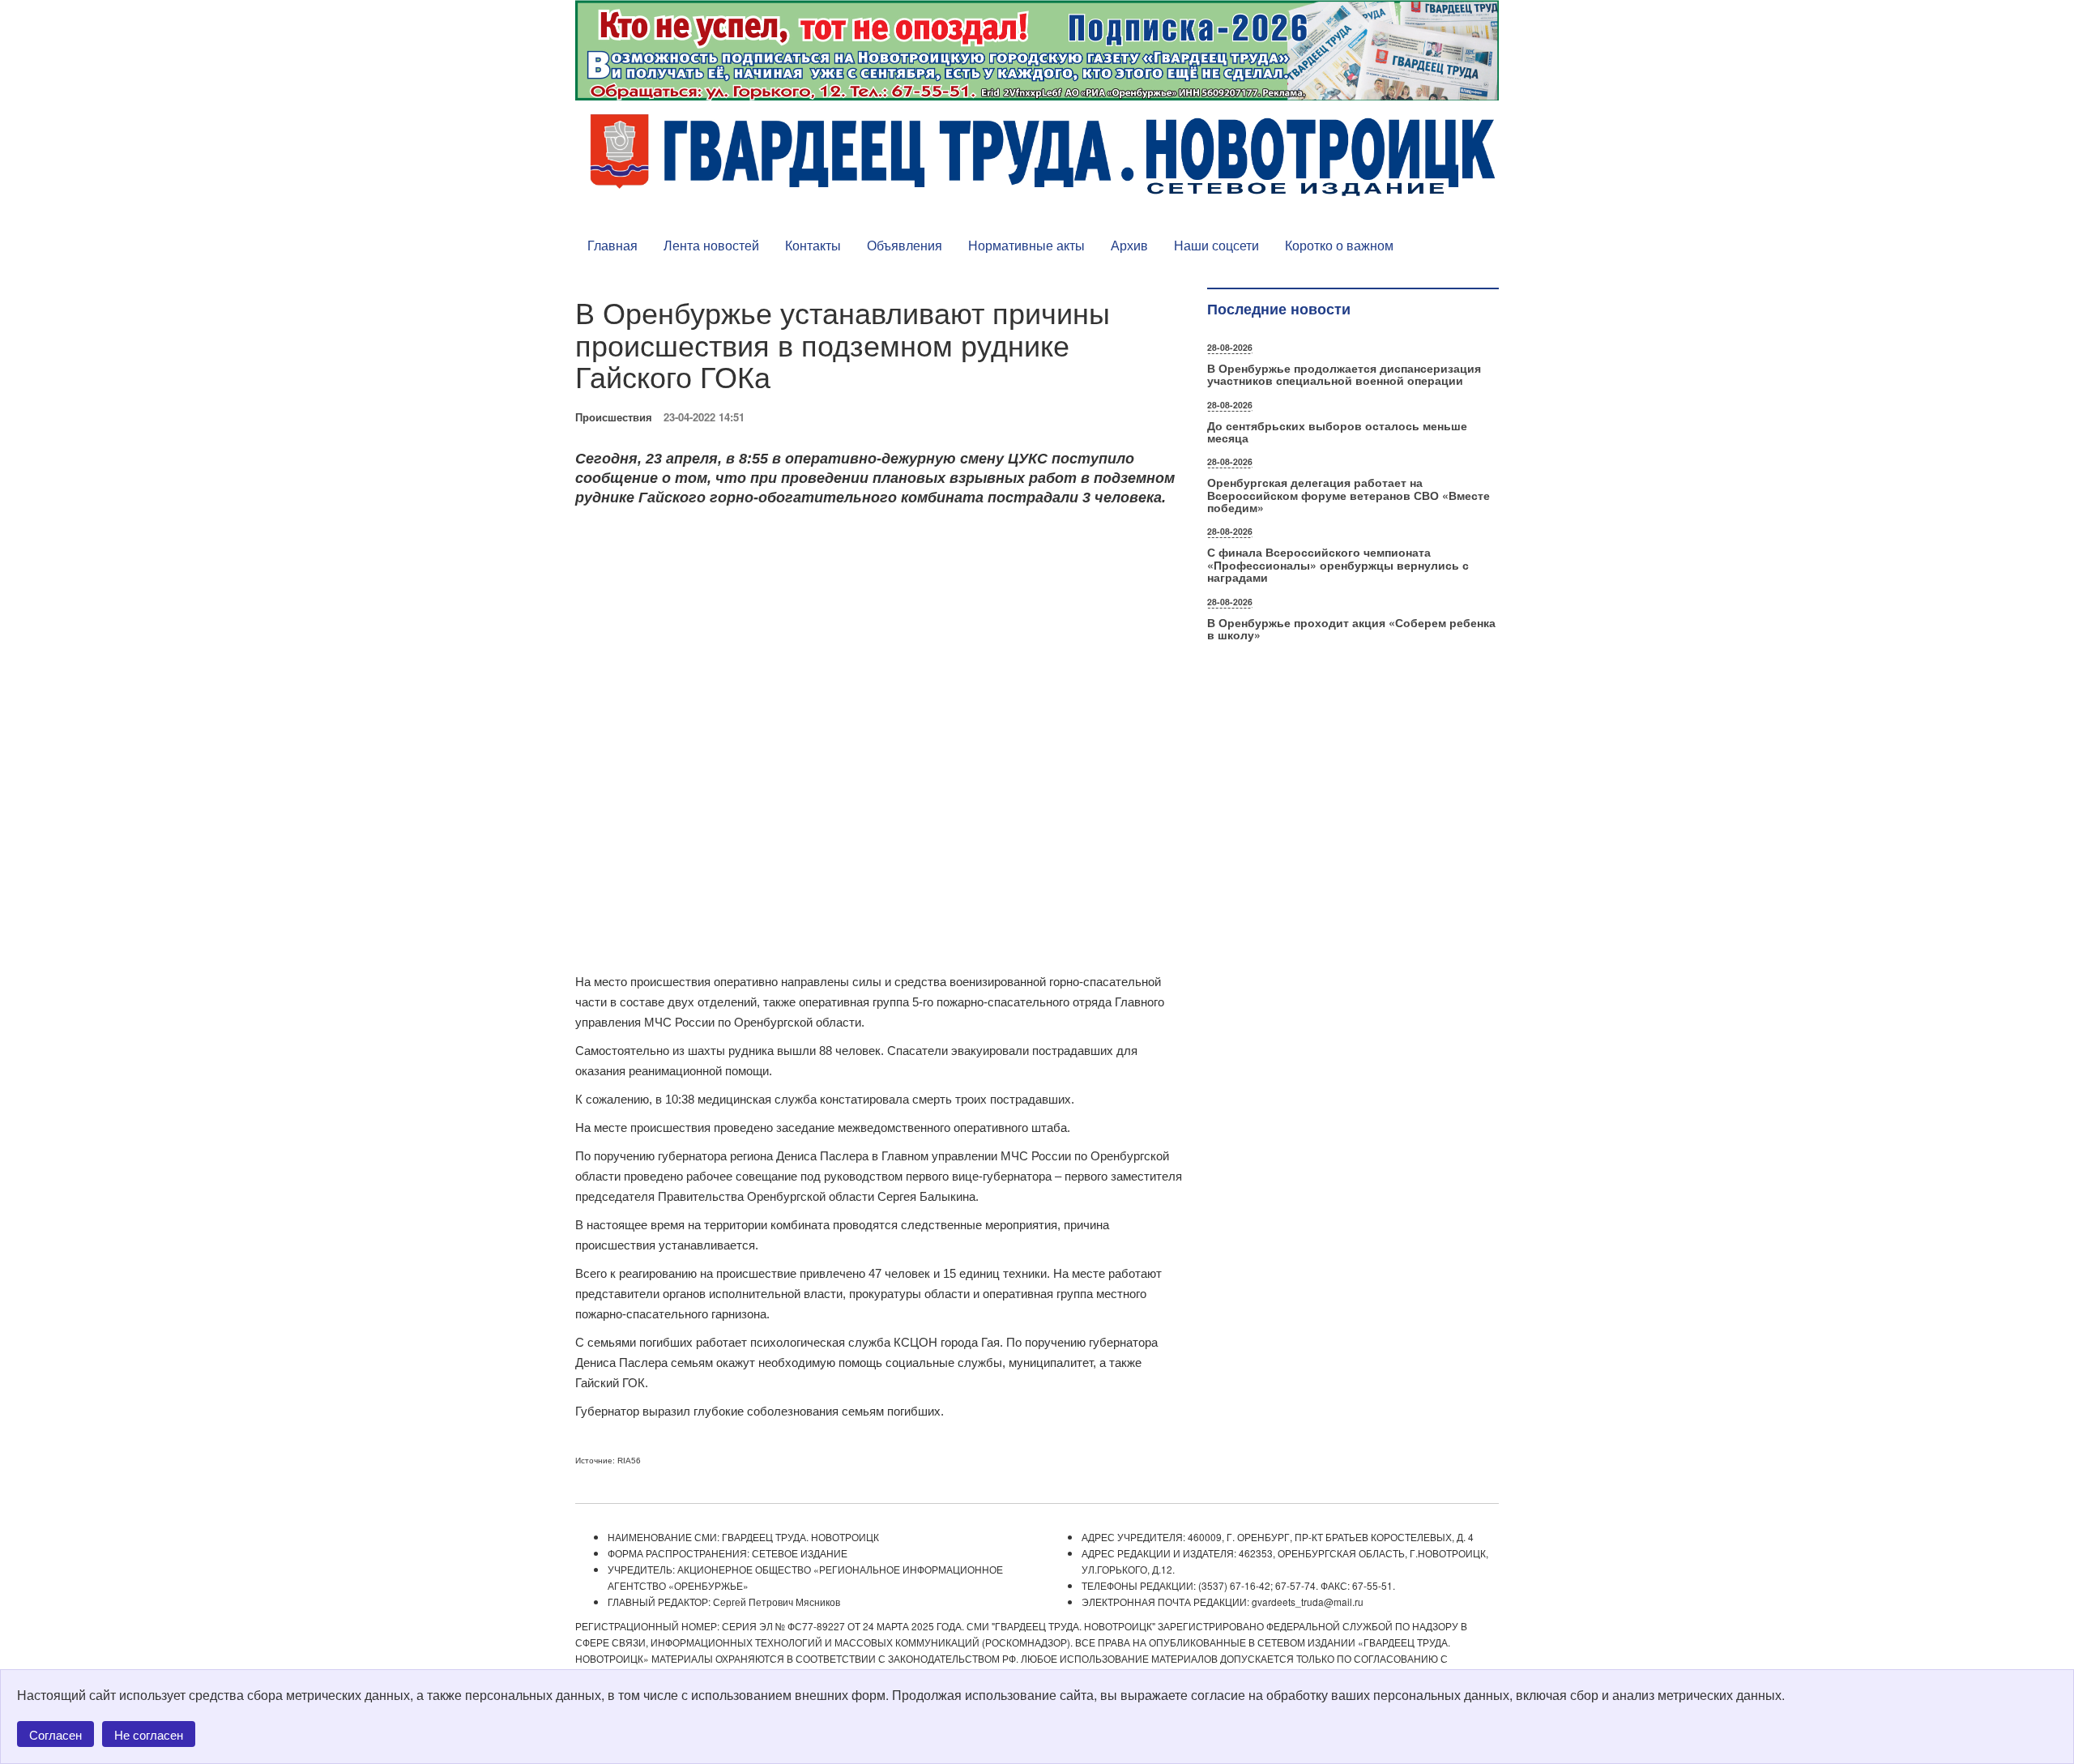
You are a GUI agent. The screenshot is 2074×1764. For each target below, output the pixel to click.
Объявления (905, 245)
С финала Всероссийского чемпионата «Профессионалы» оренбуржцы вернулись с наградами (1338, 564)
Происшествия (614, 417)
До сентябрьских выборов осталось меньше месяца (1337, 431)
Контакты (813, 245)
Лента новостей (711, 245)
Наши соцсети (1216, 245)
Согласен (55, 1734)
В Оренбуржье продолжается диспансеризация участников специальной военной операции (1344, 374)
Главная (612, 245)
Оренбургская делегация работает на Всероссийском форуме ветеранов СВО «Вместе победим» (1349, 495)
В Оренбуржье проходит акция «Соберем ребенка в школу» (1351, 628)
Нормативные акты (1026, 245)
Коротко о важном (1339, 245)
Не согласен (149, 1734)
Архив (1129, 245)
